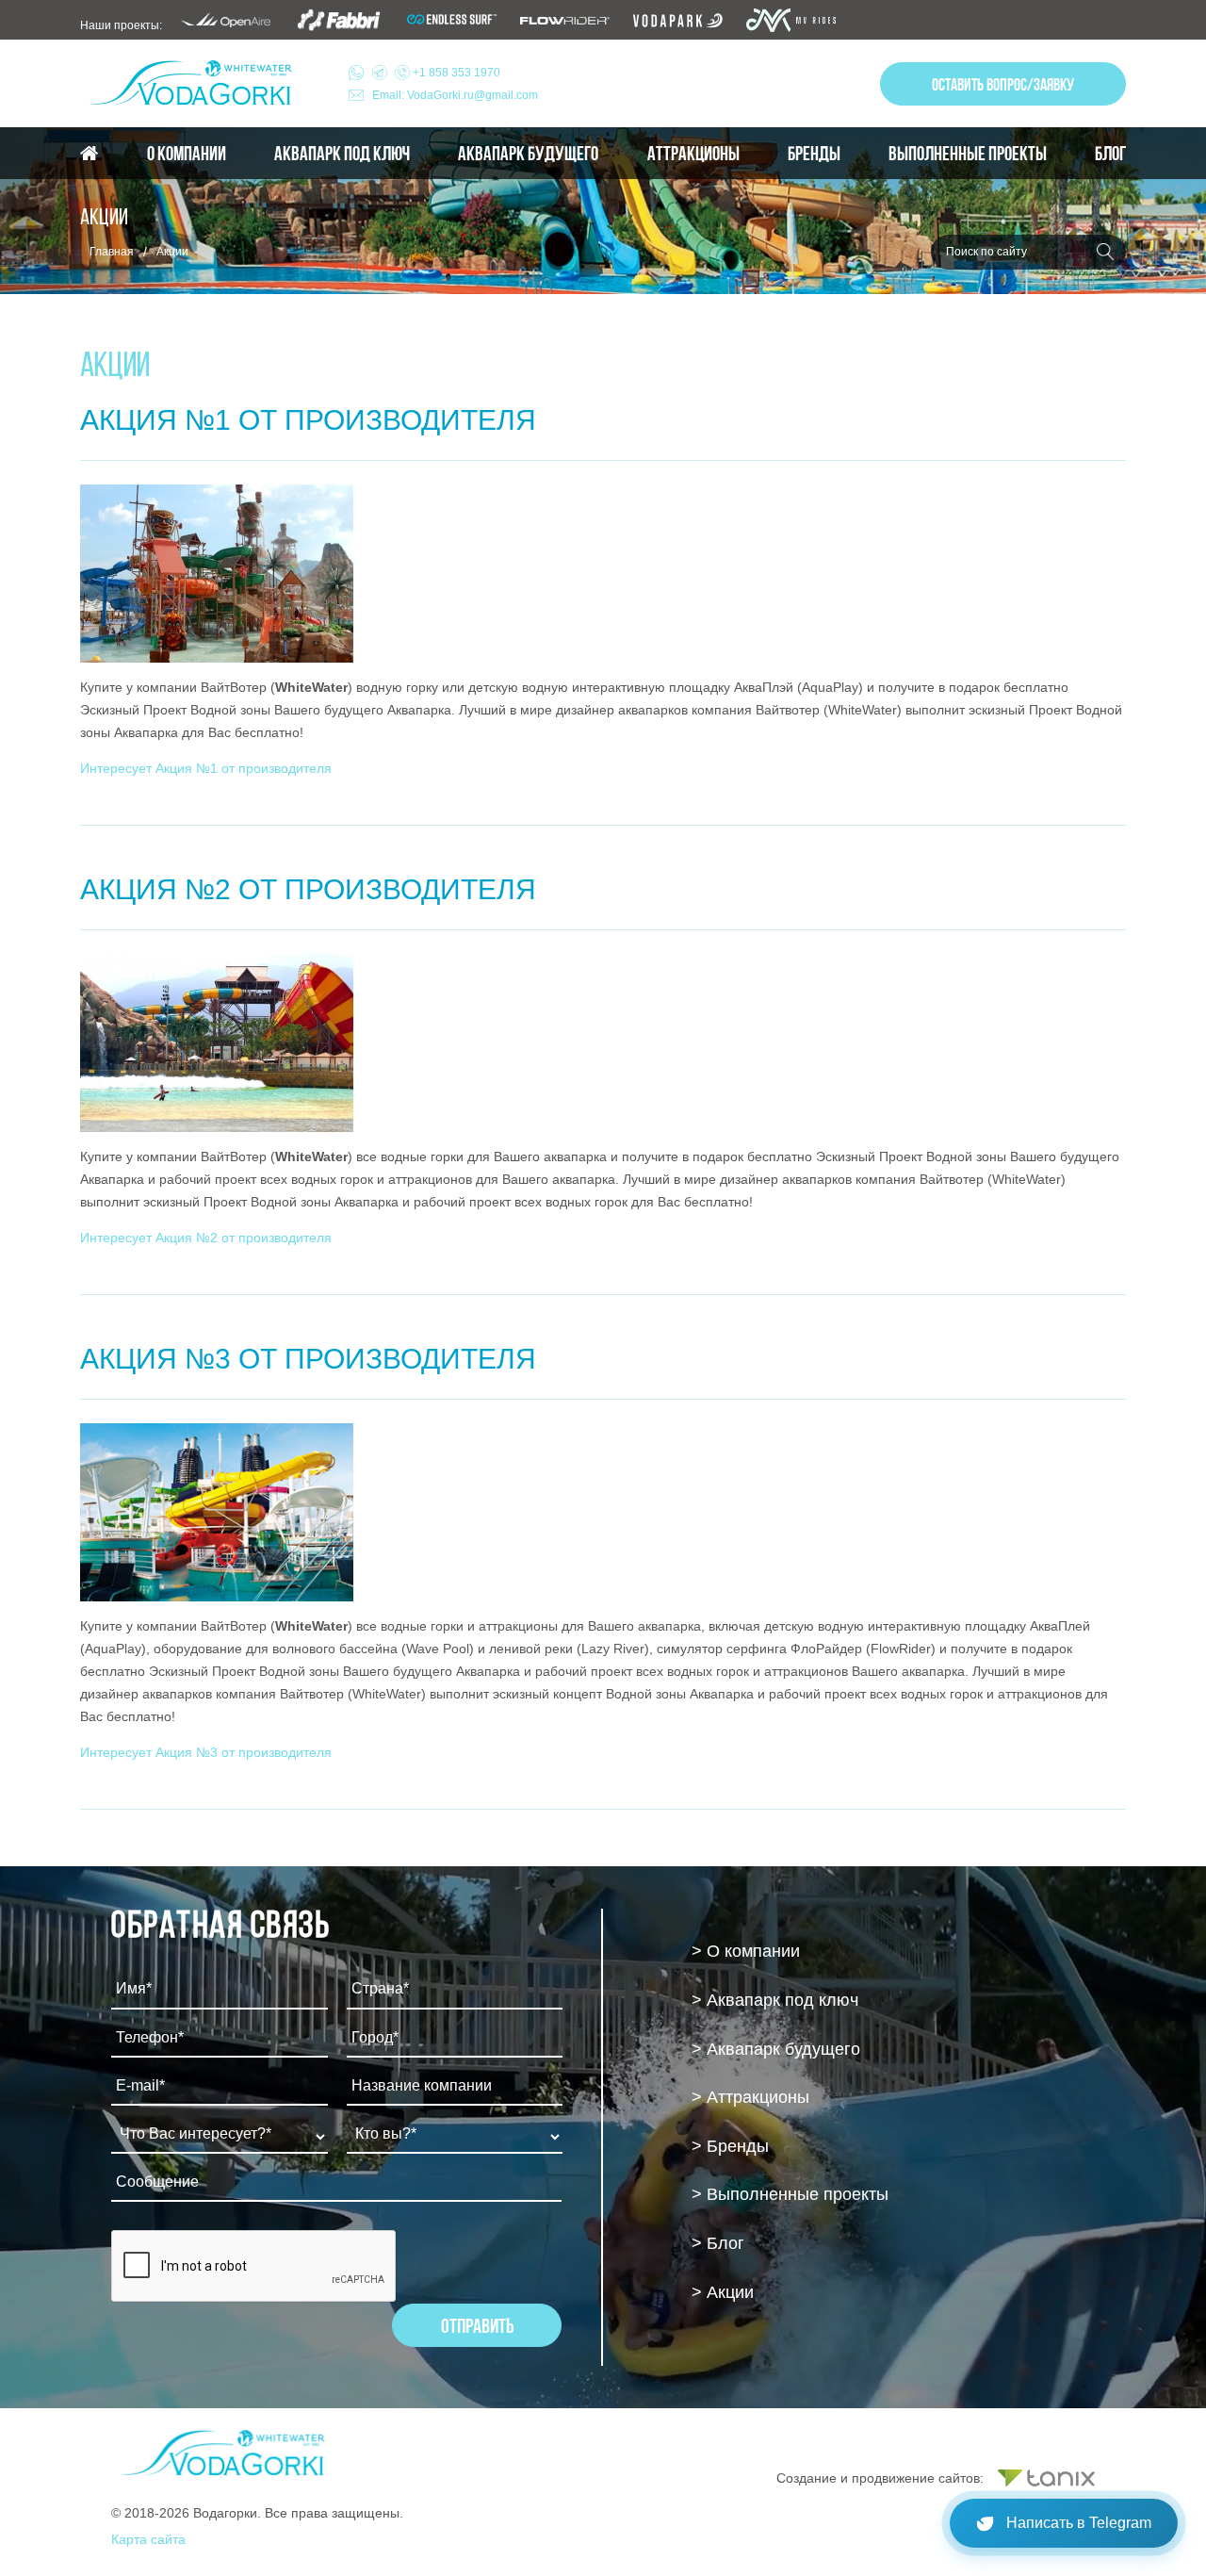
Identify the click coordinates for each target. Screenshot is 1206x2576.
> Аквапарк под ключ (775, 2000)
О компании (187, 154)
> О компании (746, 1951)
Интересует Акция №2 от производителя (206, 1238)
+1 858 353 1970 (455, 73)
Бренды (814, 154)
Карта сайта (148, 2539)
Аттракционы (693, 154)
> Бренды (730, 2146)
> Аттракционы (750, 2097)
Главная (112, 252)
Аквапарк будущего (528, 154)
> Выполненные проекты (790, 2194)
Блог (1110, 154)
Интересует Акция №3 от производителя (206, 1752)
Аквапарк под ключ (342, 154)
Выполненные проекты (968, 154)
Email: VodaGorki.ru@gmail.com (455, 95)
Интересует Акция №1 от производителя (206, 768)
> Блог (718, 2243)
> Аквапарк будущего (776, 2049)
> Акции (723, 2292)
